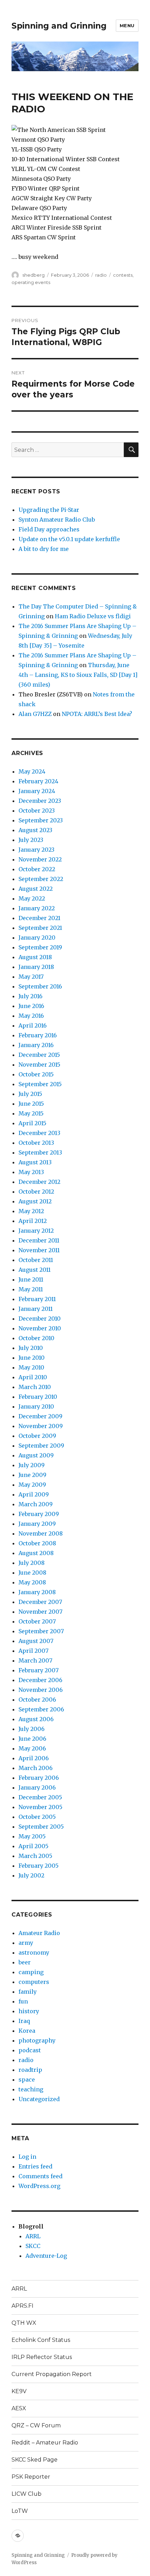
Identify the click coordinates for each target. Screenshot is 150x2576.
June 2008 (32, 1573)
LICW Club (27, 2494)
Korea (27, 2031)
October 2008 (37, 1543)
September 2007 (41, 1631)
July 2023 (31, 840)
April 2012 (33, 1221)
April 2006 (34, 1758)
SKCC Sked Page (35, 2460)
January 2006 (37, 1787)
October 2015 (36, 1074)
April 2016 (33, 1025)
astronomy (34, 1952)
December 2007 (40, 1602)
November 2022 (40, 859)
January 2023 (36, 850)
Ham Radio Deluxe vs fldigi (93, 616)
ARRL (33, 2236)
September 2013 (40, 1152)
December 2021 (39, 918)
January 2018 (36, 967)
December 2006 (40, 1680)
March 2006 (36, 1768)
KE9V (19, 2391)
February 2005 (39, 1866)
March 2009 (36, 1504)
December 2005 (40, 1797)
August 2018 (35, 957)
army (26, 1943)
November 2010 (40, 1328)
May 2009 (32, 1485)
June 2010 (32, 1358)
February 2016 (38, 1035)
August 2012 (35, 1201)
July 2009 (32, 1465)
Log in (27, 2157)
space (27, 2080)
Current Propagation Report (52, 2374)
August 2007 (36, 1641)
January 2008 (37, 1592)
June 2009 (32, 1475)
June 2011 (31, 1279)
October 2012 (36, 1192)
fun (23, 2001)
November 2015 (39, 1065)
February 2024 (38, 781)
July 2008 (32, 1563)
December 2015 (39, 1055)
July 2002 (31, 1875)
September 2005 (41, 1827)
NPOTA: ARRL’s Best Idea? (97, 714)
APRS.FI (22, 2306)
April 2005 (33, 1846)
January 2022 (37, 908)
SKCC (33, 2246)
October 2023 (37, 811)
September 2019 (40, 947)
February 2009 (39, 1514)
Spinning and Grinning (59, 26)
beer (25, 1962)
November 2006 (41, 1690)
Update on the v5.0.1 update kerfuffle (69, 539)
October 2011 (36, 1260)
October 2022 (37, 869)
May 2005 (32, 1836)
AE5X (19, 2408)
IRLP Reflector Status (42, 2357)
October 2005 (37, 1817)
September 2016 (40, 986)
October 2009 (37, 1436)
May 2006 (32, 1748)
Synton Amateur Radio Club (57, 520)
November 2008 (41, 1533)
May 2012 (31, 1211)
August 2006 (36, 1719)
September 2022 (41, 879)
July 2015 (30, 1094)
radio (101, 275)
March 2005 (35, 1856)
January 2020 (37, 938)
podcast (30, 2050)
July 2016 (31, 996)
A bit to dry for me (44, 549)
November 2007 (40, 1612)
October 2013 (36, 1143)
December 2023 (40, 801)
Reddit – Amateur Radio (45, 2443)
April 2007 (33, 1651)
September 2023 (41, 820)
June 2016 (31, 1006)
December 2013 (39, 1133)
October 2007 (37, 1621)
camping (31, 1972)
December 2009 (40, 1416)
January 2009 (37, 1524)
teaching (31, 2089)
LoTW (20, 2511)
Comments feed (40, 2176)
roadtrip (30, 2070)
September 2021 (40, 928)
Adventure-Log (46, 2256)
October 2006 (37, 1700)
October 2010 (36, 1338)
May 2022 (32, 898)
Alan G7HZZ (35, 714)
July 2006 (32, 1729)
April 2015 (32, 1123)
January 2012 (36, 1231)
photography (37, 2040)
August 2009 (36, 1455)
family (28, 1992)
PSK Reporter (31, 2477)
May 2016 (31, 1016)
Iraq (24, 2021)
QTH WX (24, 2323)
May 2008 (32, 1582)
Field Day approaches (49, 529)
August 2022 (36, 889)
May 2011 (31, 1289)
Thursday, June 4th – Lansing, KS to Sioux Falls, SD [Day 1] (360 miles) (78, 675)
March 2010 (35, 1387)
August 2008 (36, 1553)
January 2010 (36, 1406)
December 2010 (40, 1319)
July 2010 (31, 1348)
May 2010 (31, 1367)
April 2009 (34, 1494)
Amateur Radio (39, 1933)
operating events (31, 282)
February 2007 (39, 1670)
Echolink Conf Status (41, 2340)
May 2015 (31, 1113)
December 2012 (39, 1182)
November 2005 (40, 1807)
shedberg (33, 275)
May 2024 (32, 771)
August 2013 (35, 1162)
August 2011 (35, 1270)
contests (123, 275)
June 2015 (31, 1104)
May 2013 (31, 1172)
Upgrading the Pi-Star (49, 510)
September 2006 (41, 1709)
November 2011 (39, 1250)
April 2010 (33, 1377)
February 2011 (37, 1299)
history (29, 2011)
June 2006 (32, 1739)
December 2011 (39, 1240)
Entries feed (35, 2166)
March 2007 (35, 1660)
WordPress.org (39, 2186)
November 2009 (41, 1426)
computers (34, 1982)
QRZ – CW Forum (36, 2425)
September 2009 (41, 1446)
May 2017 (31, 977)
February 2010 (38, 1397)
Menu (127, 25)
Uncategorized (39, 2099)
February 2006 (39, 1778)
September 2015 (40, 1084)
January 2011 (36, 1309)
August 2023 (35, 830)
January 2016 (36, 1045)
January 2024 (37, 791)
